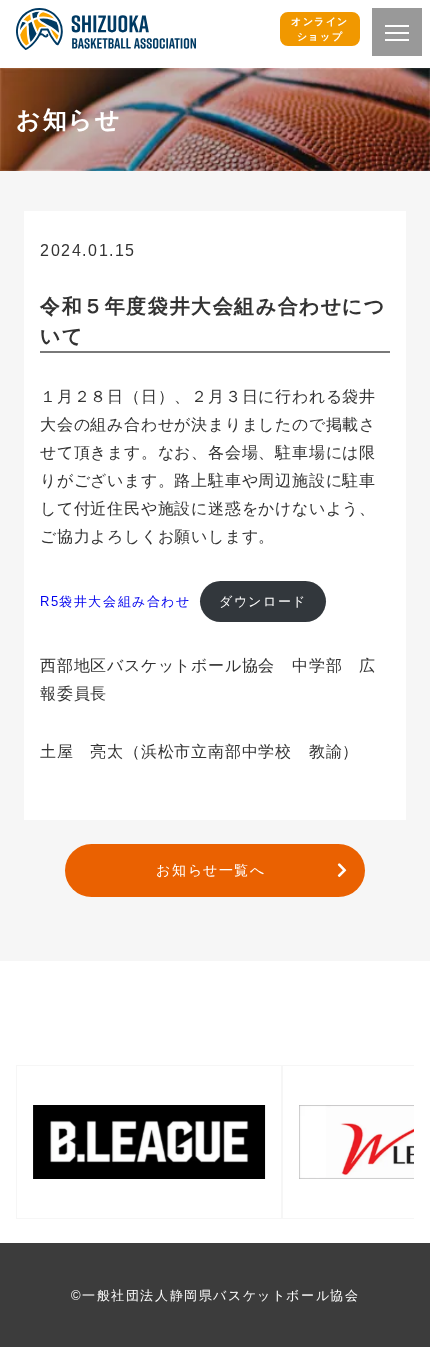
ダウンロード (263, 601)
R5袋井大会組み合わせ (115, 601)
